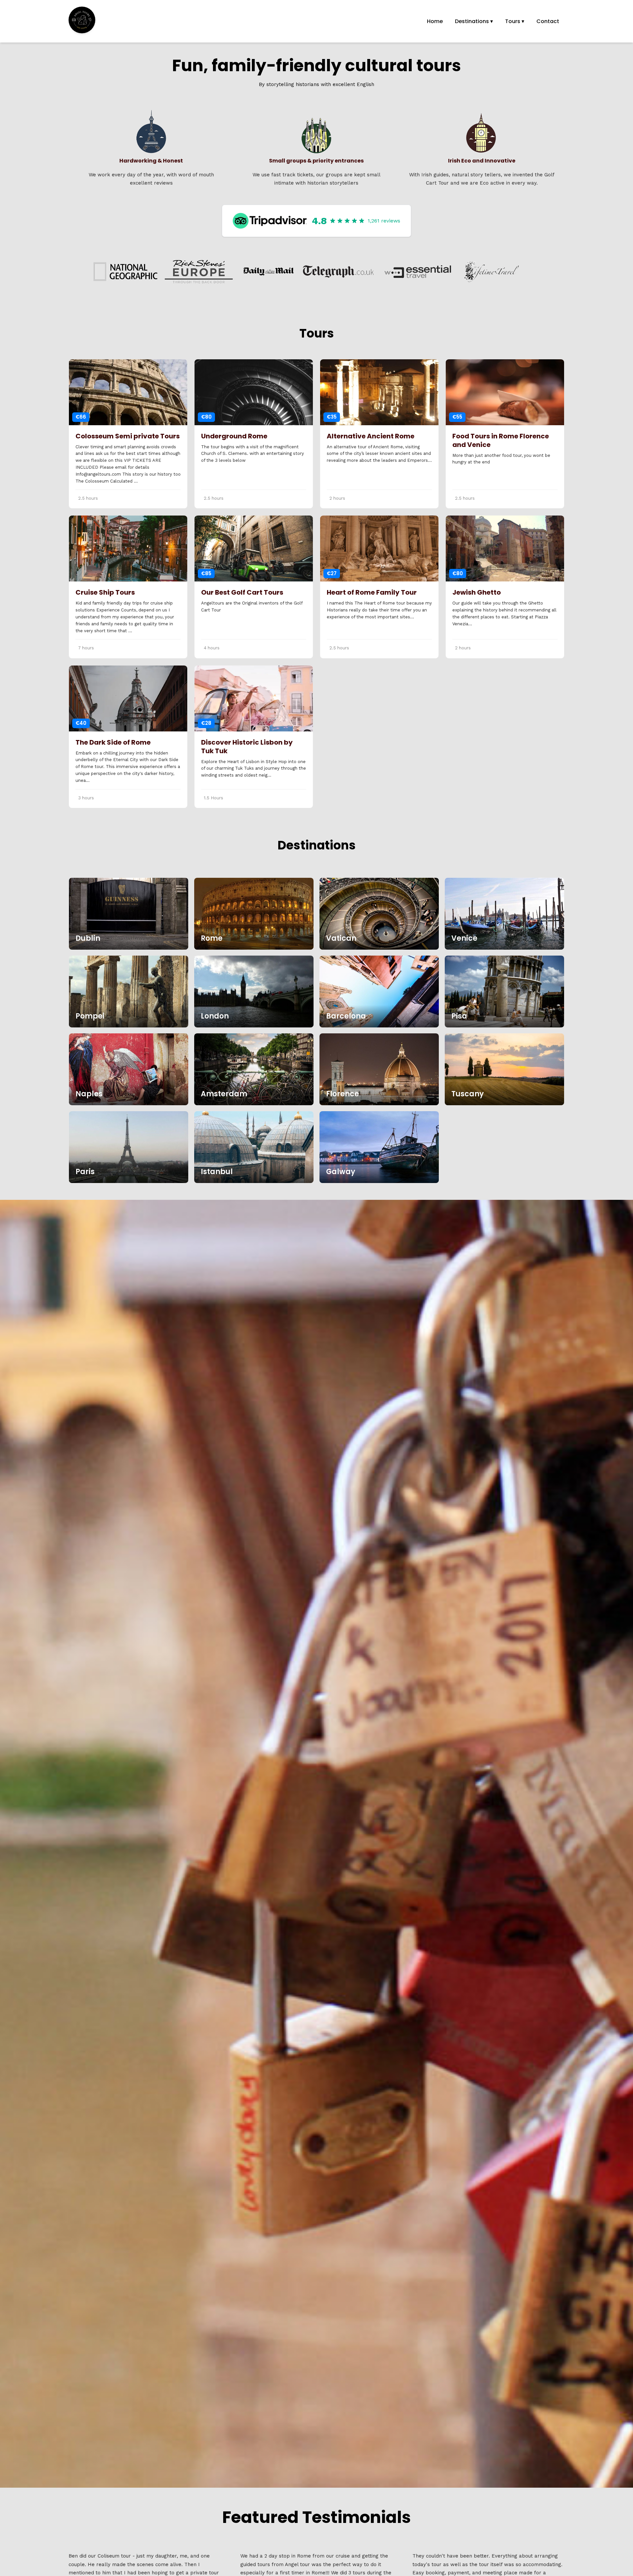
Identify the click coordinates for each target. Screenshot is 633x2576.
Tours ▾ (515, 21)
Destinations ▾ (474, 21)
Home (435, 21)
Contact (548, 21)
